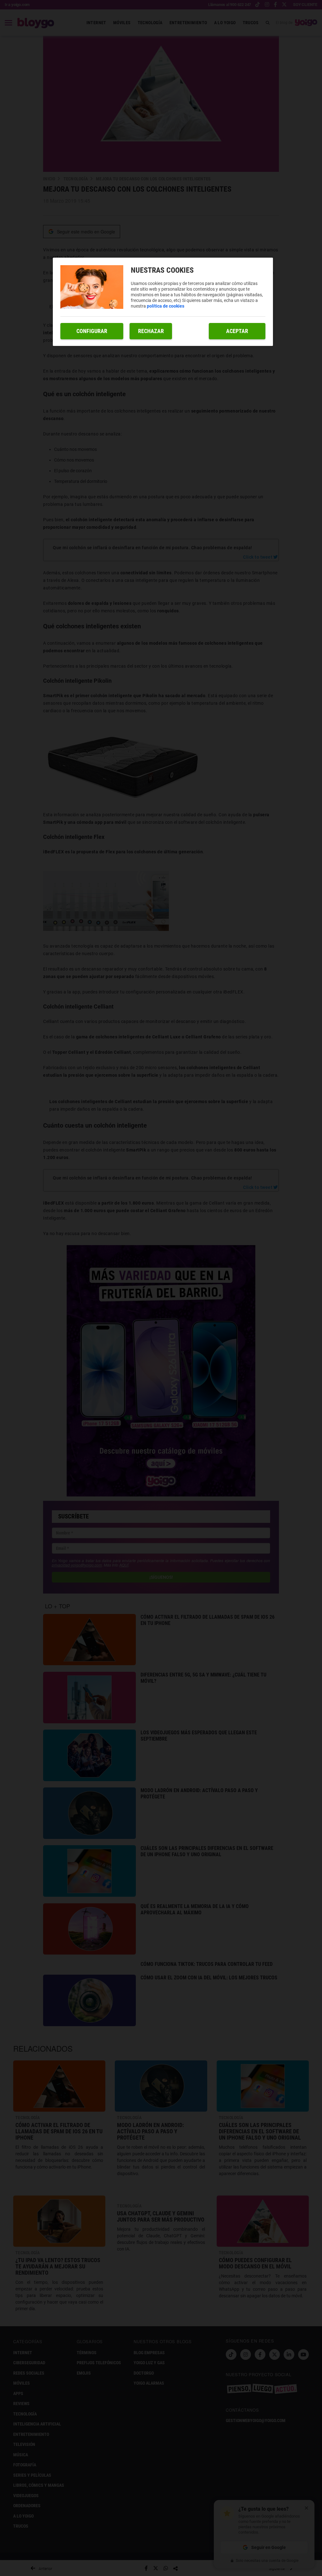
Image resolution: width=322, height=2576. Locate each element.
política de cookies (166, 306)
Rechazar (151, 331)
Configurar (92, 331)
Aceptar (237, 331)
